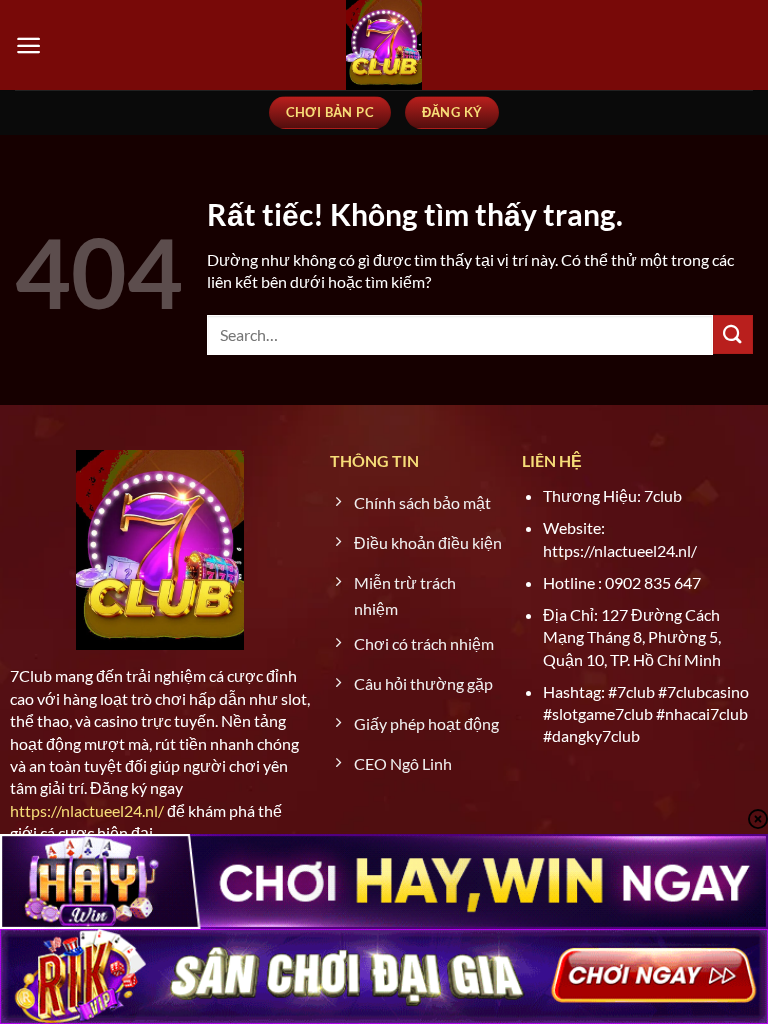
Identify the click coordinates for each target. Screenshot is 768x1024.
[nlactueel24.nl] (384, 45)
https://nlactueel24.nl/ (87, 810)
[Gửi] (733, 334)
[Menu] (28, 45)
